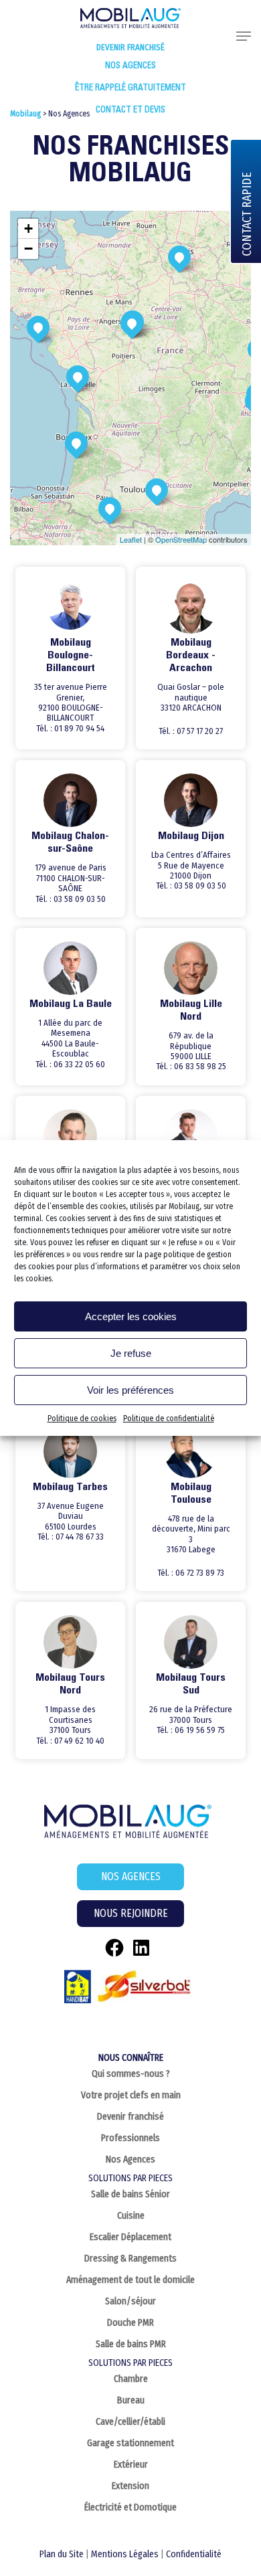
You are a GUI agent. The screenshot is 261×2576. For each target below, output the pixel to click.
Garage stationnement (130, 2443)
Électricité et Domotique (130, 2507)
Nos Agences (130, 2159)
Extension (130, 2486)
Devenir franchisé (130, 47)
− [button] (28, 249)
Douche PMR (130, 2323)
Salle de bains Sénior (130, 2194)
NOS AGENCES (131, 1876)
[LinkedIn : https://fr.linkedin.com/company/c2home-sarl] (141, 1948)
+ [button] (28, 228)
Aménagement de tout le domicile (130, 2280)
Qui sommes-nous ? (131, 2074)
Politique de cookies (82, 1418)
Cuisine (131, 2216)
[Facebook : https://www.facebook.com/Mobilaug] (114, 1948)
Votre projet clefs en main (131, 2095)
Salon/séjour (130, 2301)
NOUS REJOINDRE (131, 1913)
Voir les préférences (130, 1390)
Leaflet (131, 539)
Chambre (131, 2379)
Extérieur (131, 2465)
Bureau (131, 2400)
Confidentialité (194, 2554)
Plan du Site (62, 2554)
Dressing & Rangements (130, 2259)
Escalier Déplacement (130, 2237)
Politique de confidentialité (169, 1418)
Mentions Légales (125, 2554)
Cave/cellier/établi (130, 2422)
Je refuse (131, 1353)
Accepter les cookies (131, 1316)
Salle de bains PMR (131, 2344)
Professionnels (130, 2138)
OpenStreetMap (181, 539)
